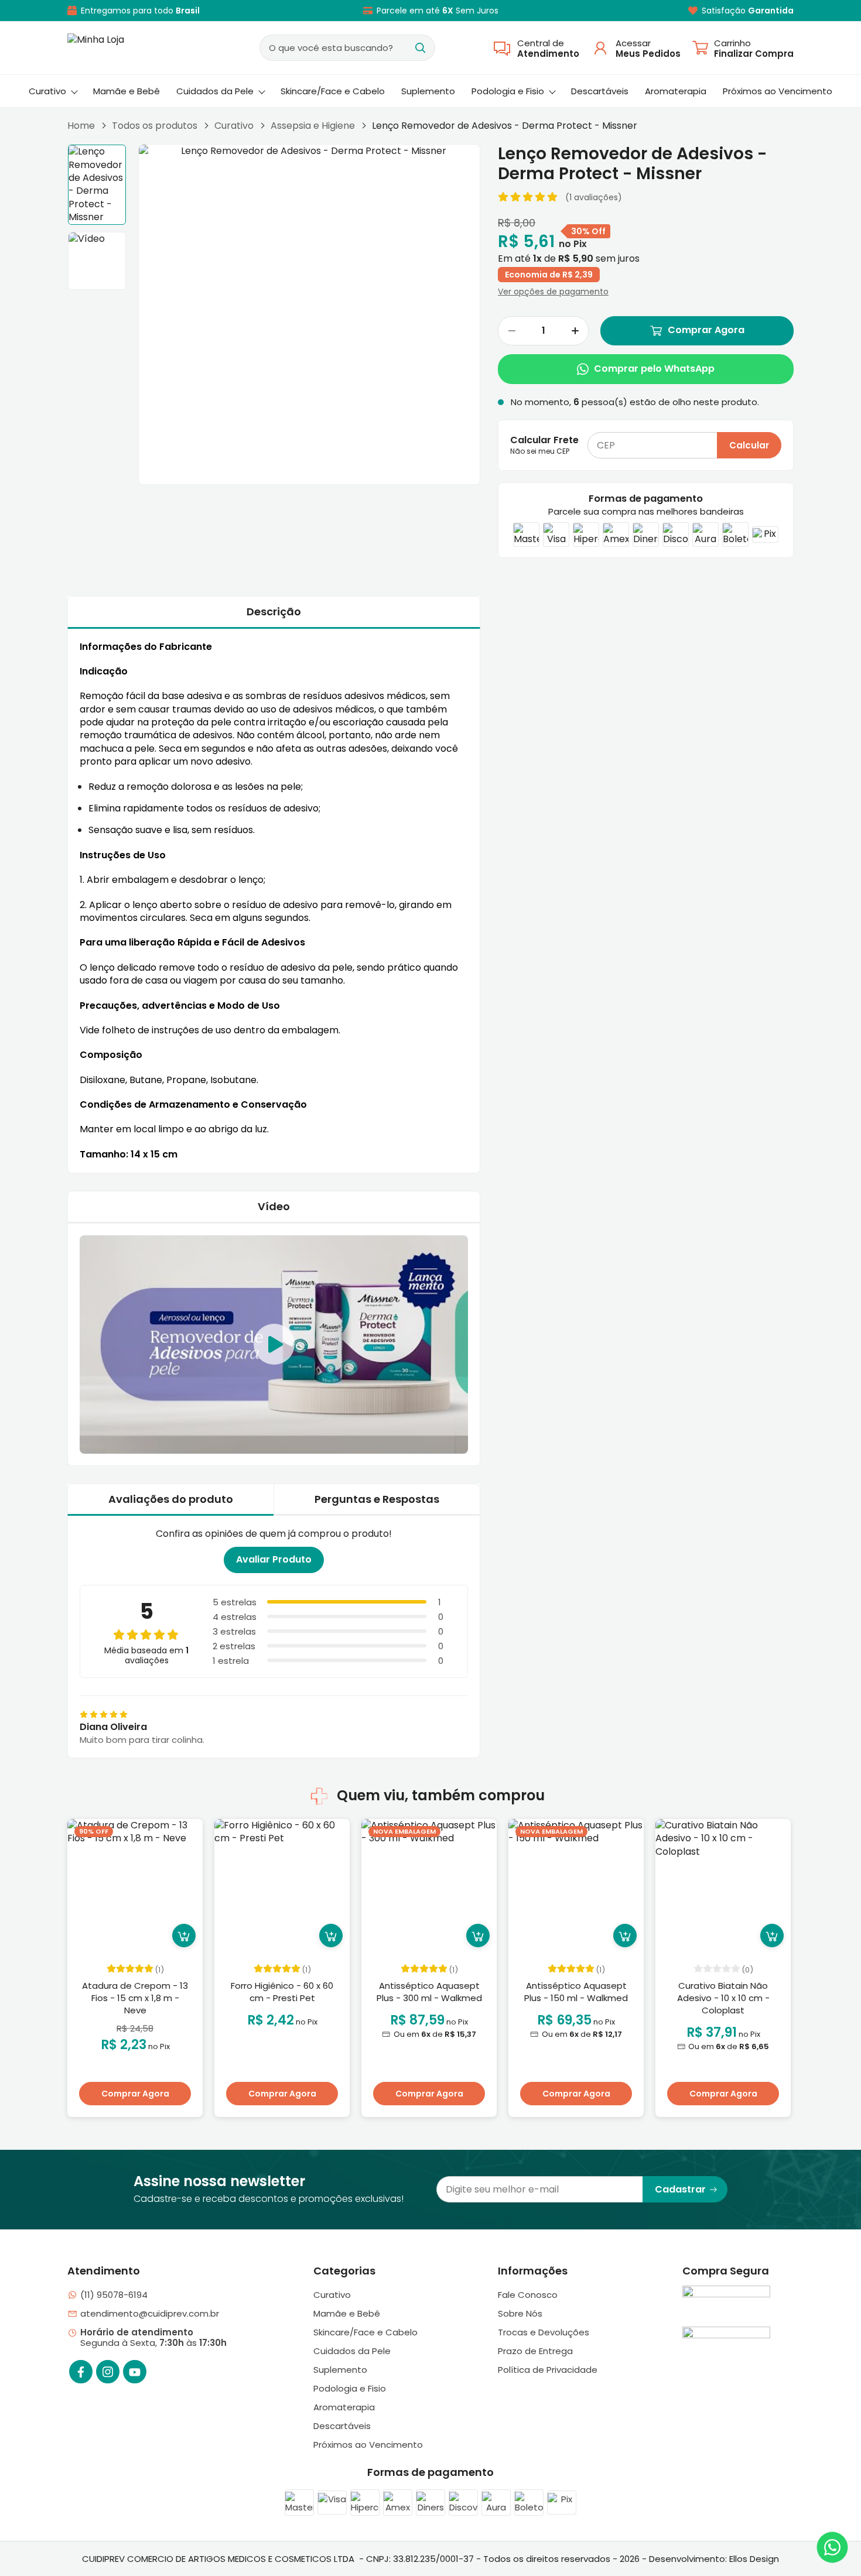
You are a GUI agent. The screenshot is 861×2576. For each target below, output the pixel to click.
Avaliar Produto (274, 1559)
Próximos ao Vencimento (778, 91)
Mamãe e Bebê (127, 91)
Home (81, 126)
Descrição (274, 612)
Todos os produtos (155, 126)
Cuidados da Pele (215, 91)
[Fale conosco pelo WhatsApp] (832, 2547)
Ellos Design (754, 2559)
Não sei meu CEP (540, 451)
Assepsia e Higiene (313, 126)
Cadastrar (680, 2189)
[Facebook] (81, 2372)
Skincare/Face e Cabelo (333, 91)
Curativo (47, 91)
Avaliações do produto (171, 1499)
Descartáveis (600, 91)
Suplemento (428, 91)
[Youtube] (135, 2372)
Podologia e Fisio (508, 91)
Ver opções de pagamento (553, 292)
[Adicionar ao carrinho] (184, 1936)
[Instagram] (108, 2372)
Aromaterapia (676, 91)
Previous (67, 1971)
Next (788, 1971)
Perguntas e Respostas (377, 1499)
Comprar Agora (706, 330)
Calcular (749, 445)
